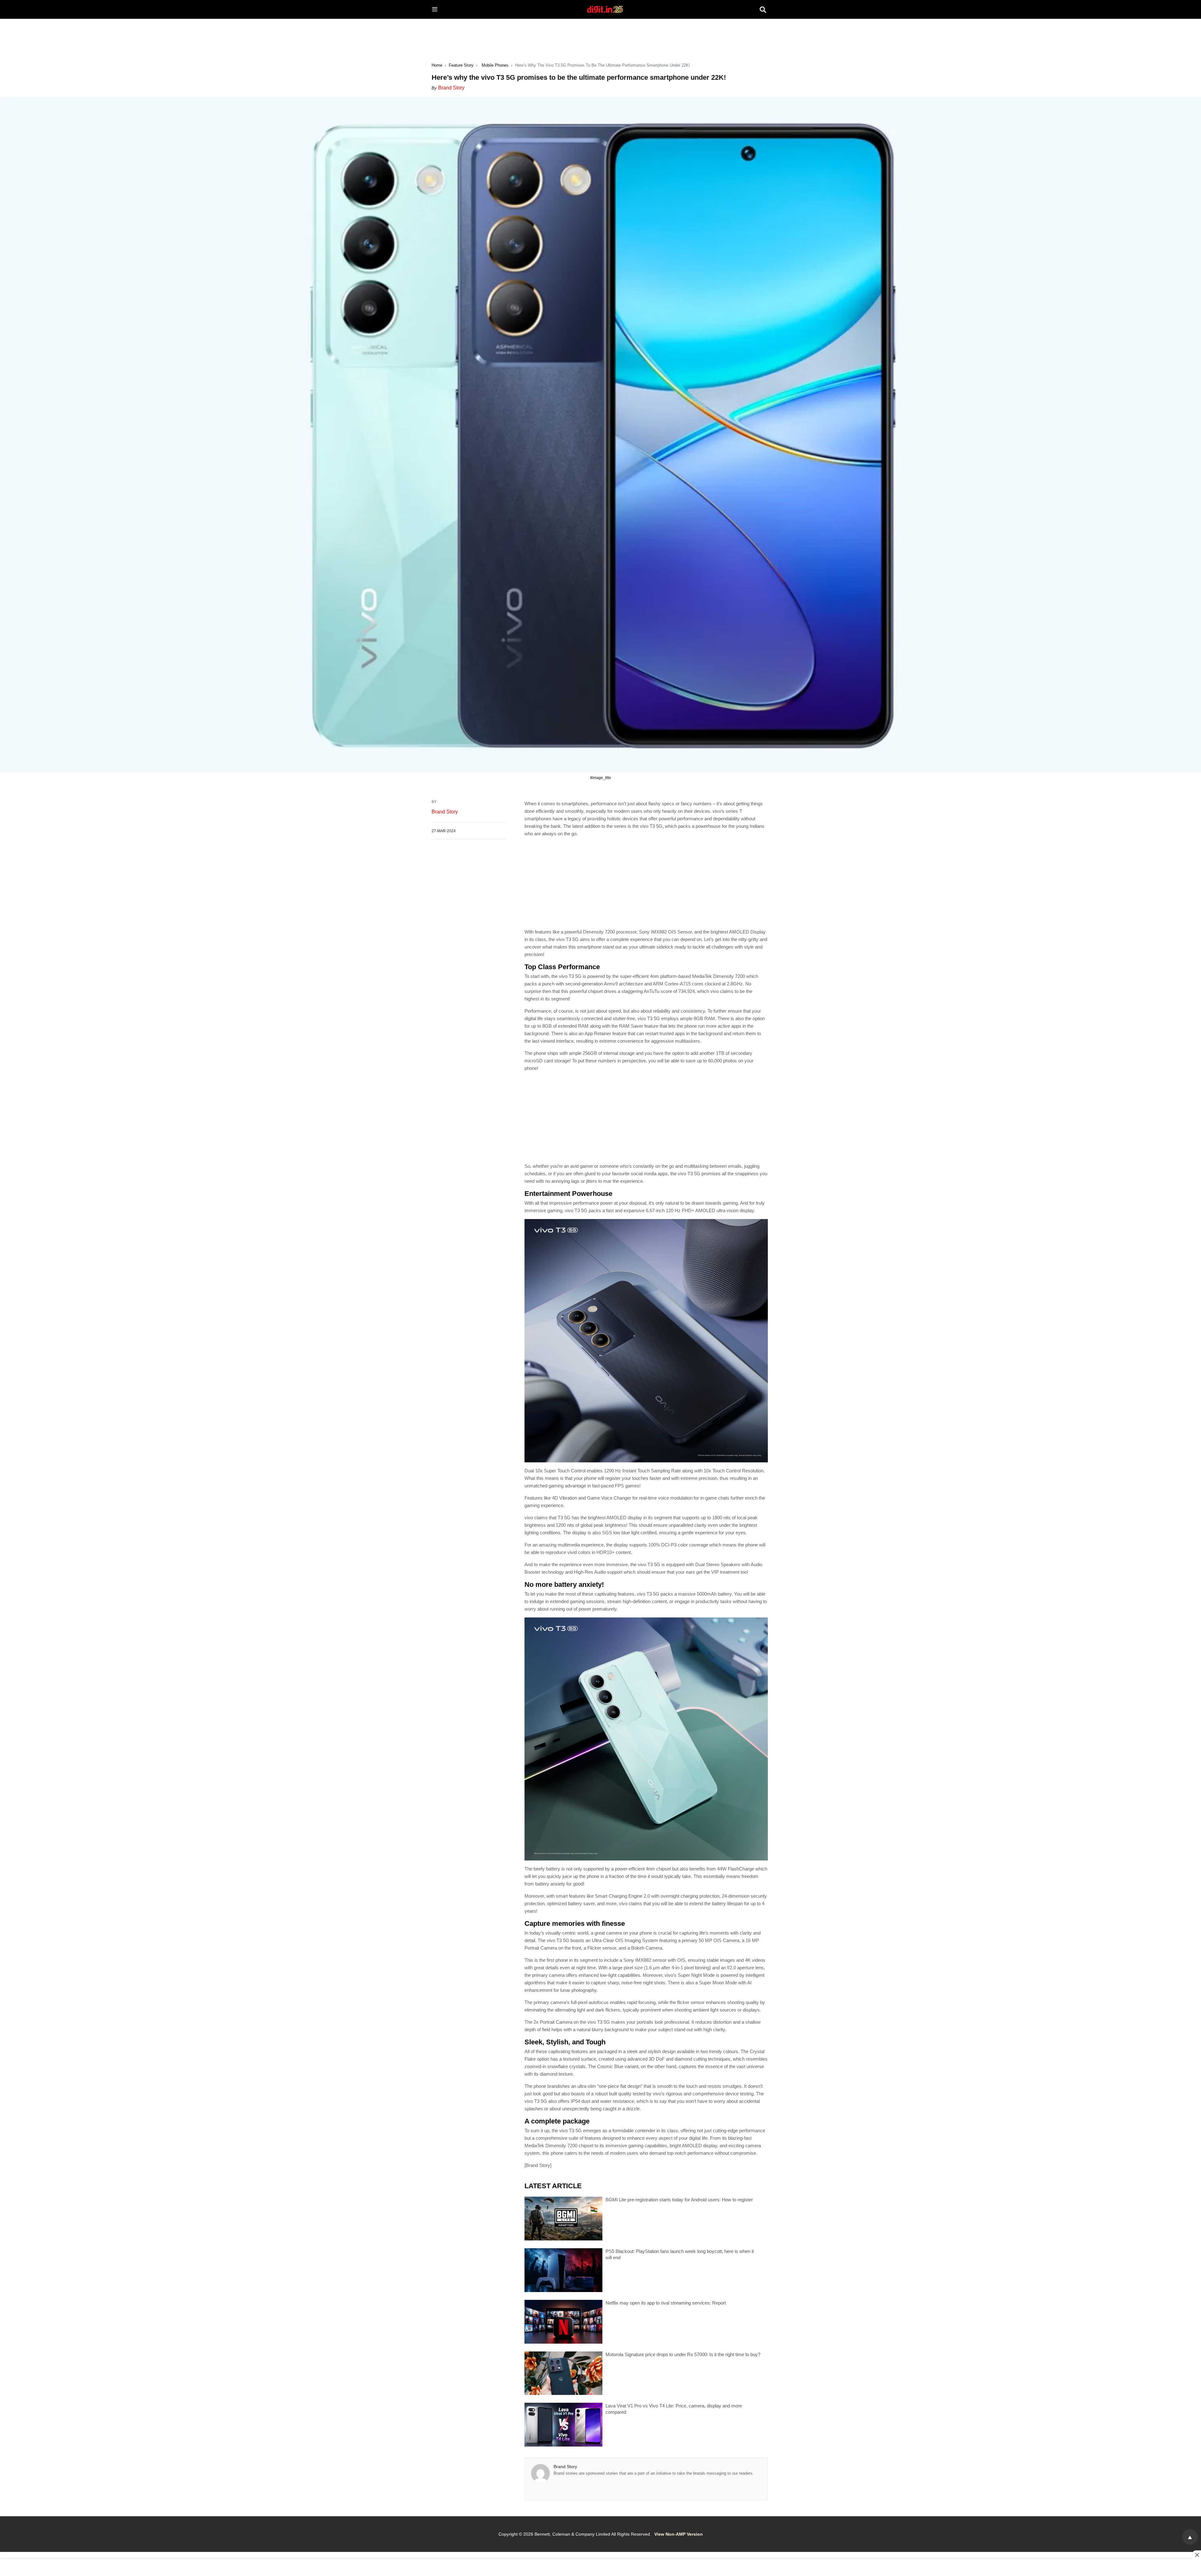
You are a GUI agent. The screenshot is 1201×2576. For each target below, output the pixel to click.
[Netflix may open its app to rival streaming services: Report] (563, 2322)
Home (437, 65)
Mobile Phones (495, 65)
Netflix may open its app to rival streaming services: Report (666, 2303)
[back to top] (1190, 2537)
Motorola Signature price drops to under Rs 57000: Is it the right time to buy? (683, 2354)
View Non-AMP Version (679, 2534)
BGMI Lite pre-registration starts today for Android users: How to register (679, 2200)
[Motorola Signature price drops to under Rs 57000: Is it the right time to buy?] (563, 2373)
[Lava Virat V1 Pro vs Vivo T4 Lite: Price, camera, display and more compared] (563, 2425)
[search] (763, 9)
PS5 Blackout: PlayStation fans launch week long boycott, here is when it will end (680, 2254)
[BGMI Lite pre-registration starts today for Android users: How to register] (563, 2219)
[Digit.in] (605, 9)
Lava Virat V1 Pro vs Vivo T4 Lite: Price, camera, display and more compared (674, 2409)
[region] (600, 35)
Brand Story (451, 88)
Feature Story (461, 65)
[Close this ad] (1197, 2555)
